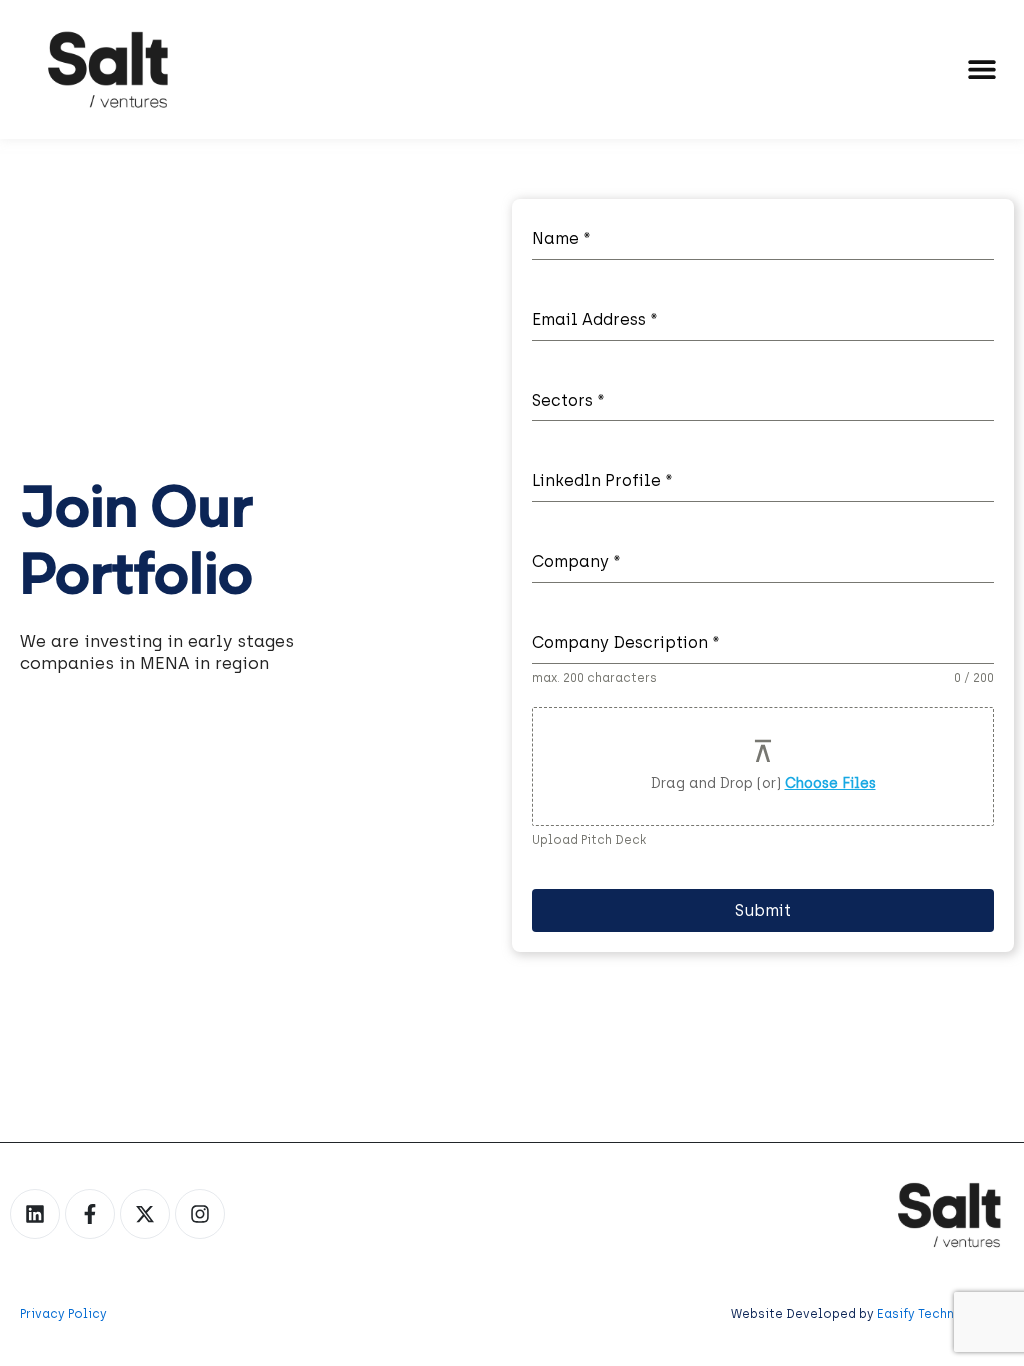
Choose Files (830, 783)
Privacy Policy (63, 1314)
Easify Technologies (940, 1314)
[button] (981, 68)
